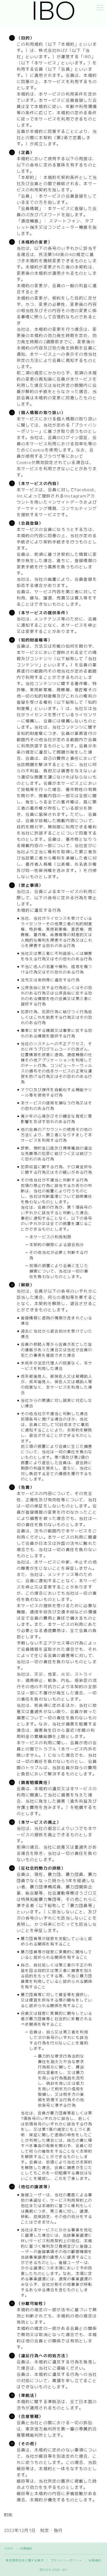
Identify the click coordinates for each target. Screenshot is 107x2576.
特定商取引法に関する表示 (25, 2560)
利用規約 (95, 2560)
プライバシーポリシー (66, 2560)
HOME (9, 2548)
